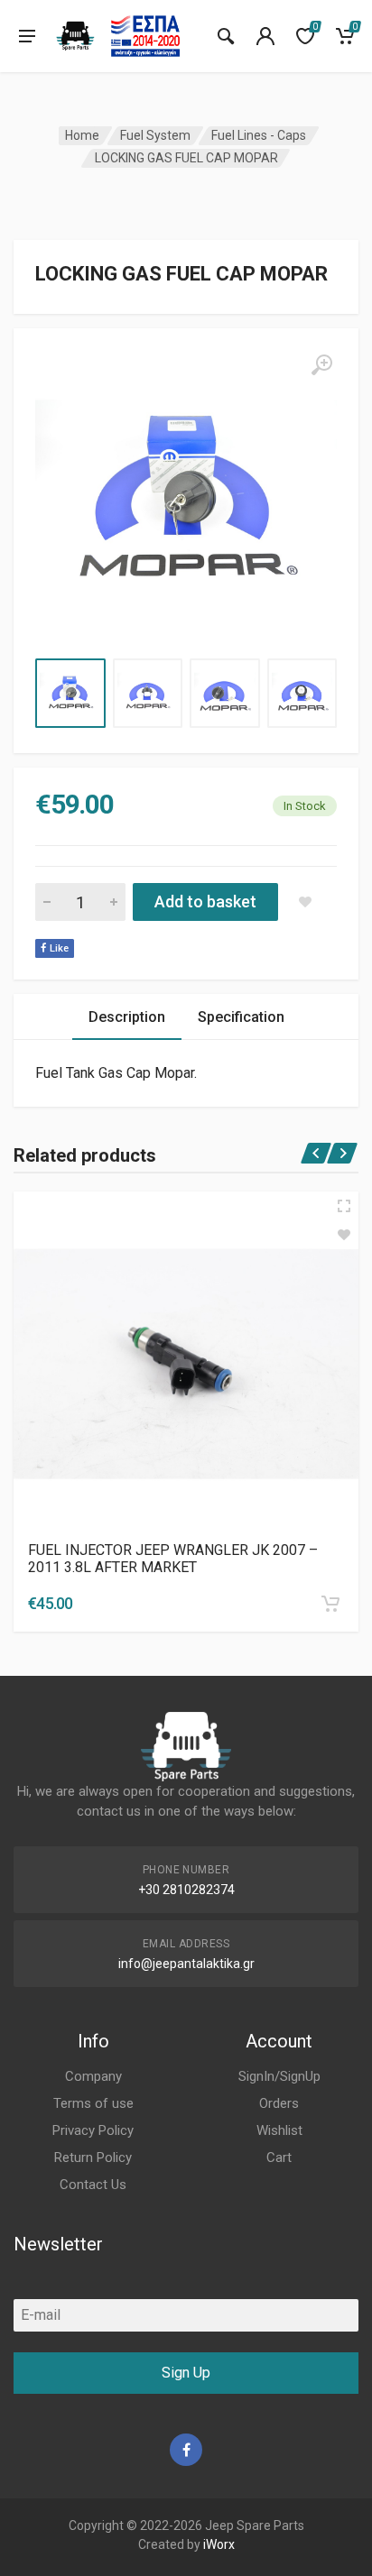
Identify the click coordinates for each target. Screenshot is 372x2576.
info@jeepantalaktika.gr (186, 1964)
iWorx (219, 2544)
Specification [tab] (241, 1017)
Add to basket (205, 902)
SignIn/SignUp (279, 2076)
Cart (279, 2157)
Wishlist (279, 2130)
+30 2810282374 (186, 1890)
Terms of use (93, 2103)
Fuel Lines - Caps (259, 135)
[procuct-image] (186, 1364)
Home (82, 135)
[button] (330, 1604)
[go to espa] (145, 36)
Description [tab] (127, 1017)
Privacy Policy (93, 2130)
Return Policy (93, 2157)
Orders (279, 2103)
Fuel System (155, 135)
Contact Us (93, 2185)
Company (93, 2076)
